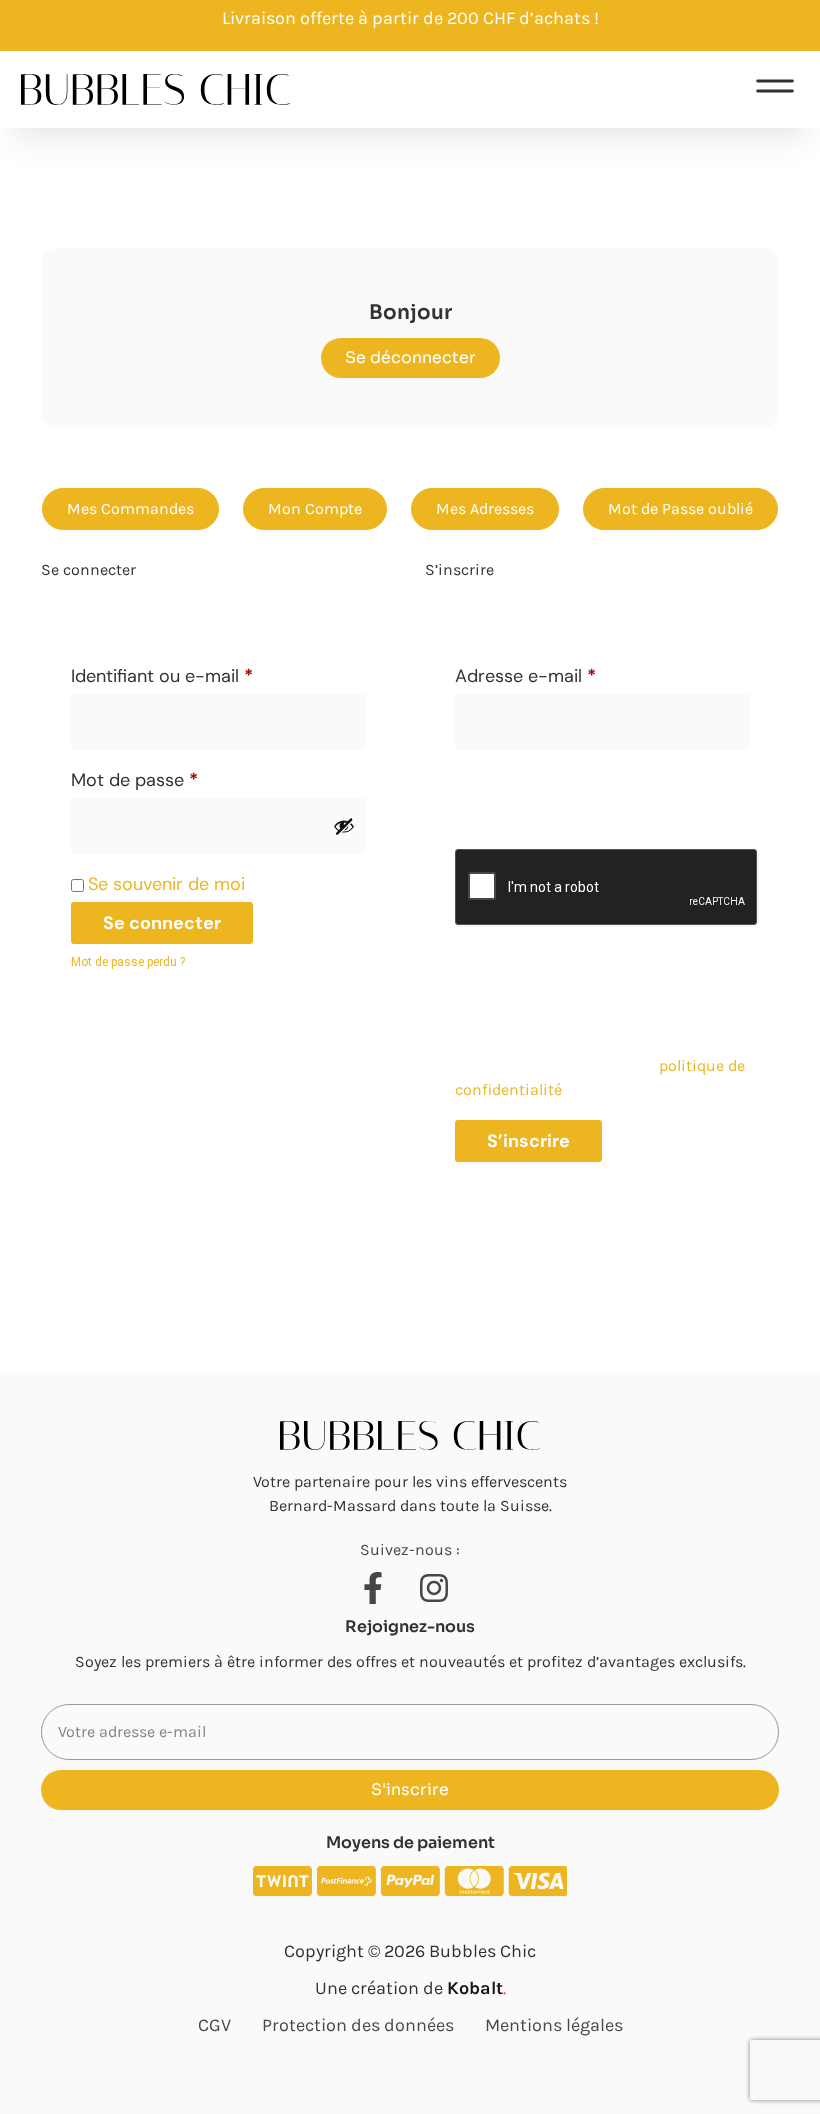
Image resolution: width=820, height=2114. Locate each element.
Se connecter (162, 923)
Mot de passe (180, 777)
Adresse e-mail (571, 673)
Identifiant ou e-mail (207, 673)
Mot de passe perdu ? (128, 962)
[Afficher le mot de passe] (344, 826)
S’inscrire (528, 1141)
